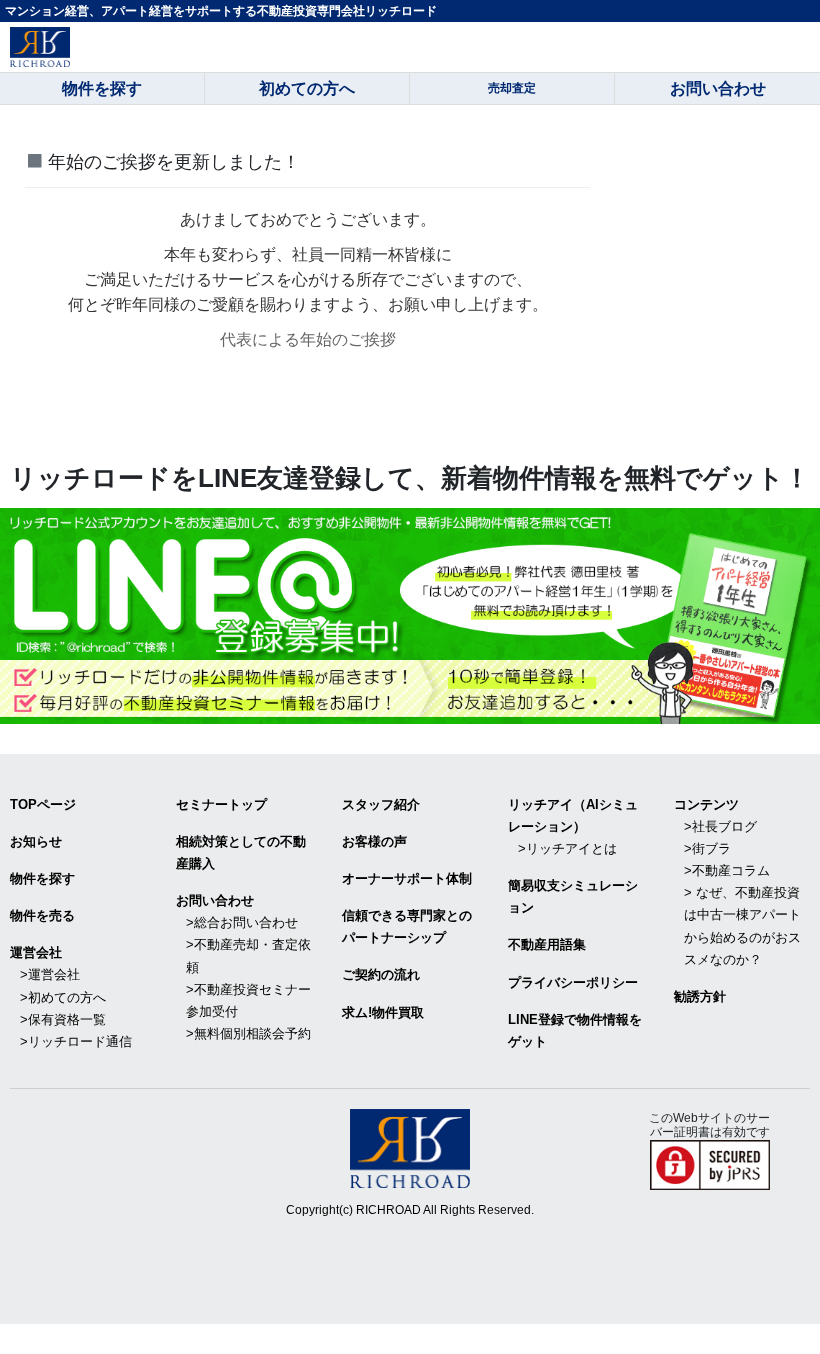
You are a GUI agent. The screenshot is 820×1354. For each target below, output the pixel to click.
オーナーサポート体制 (407, 878)
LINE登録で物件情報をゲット (575, 1030)
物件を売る (42, 915)
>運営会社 (50, 974)
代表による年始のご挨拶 (308, 340)
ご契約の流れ (381, 974)
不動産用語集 (547, 944)
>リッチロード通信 (76, 1041)
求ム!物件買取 (383, 1012)
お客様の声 (374, 841)
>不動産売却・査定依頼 (248, 955)
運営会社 (36, 952)
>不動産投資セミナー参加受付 (248, 1000)
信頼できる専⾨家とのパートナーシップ (407, 926)
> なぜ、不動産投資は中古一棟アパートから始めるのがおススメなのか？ (742, 925)
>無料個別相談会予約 (248, 1033)
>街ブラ (707, 848)
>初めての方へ (63, 997)
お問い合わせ (215, 900)
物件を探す (42, 878)
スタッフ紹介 (381, 804)
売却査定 (512, 88)
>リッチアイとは (567, 848)
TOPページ (43, 804)
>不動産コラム (727, 870)
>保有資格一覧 (63, 1019)
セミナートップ (221, 804)
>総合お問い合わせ (242, 922)
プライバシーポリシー (573, 982)
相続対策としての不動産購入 (241, 852)
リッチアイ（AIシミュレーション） (573, 815)
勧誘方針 (700, 996)
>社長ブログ (720, 826)
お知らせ (36, 841)
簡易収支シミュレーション (573, 896)
